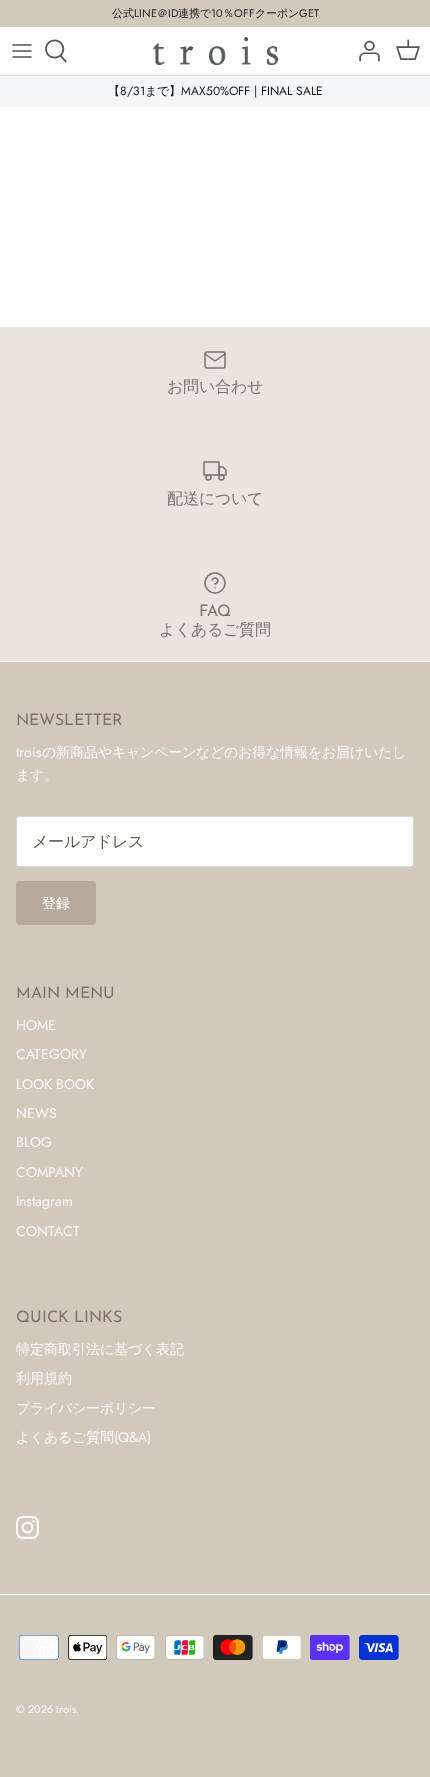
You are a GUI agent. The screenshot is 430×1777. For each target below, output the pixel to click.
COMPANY (49, 1172)
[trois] (215, 51)
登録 (56, 903)
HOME (36, 1025)
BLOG (34, 1142)
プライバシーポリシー (86, 1408)
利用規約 (44, 1378)
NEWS (36, 1113)
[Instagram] (27, 1527)
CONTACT (48, 1231)
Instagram (44, 1201)
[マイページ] (364, 51)
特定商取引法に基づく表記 (100, 1349)
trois (66, 1709)
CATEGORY (51, 1054)
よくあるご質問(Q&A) (83, 1437)
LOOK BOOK (55, 1084)
